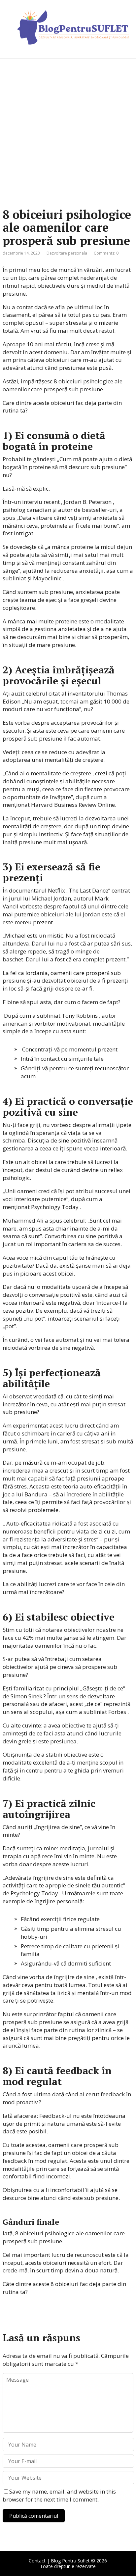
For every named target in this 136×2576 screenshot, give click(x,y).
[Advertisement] (68, 133)
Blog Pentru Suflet (70, 2561)
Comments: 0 (106, 253)
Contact (37, 2561)
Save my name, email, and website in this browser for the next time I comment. (59, 2495)
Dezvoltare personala (67, 253)
